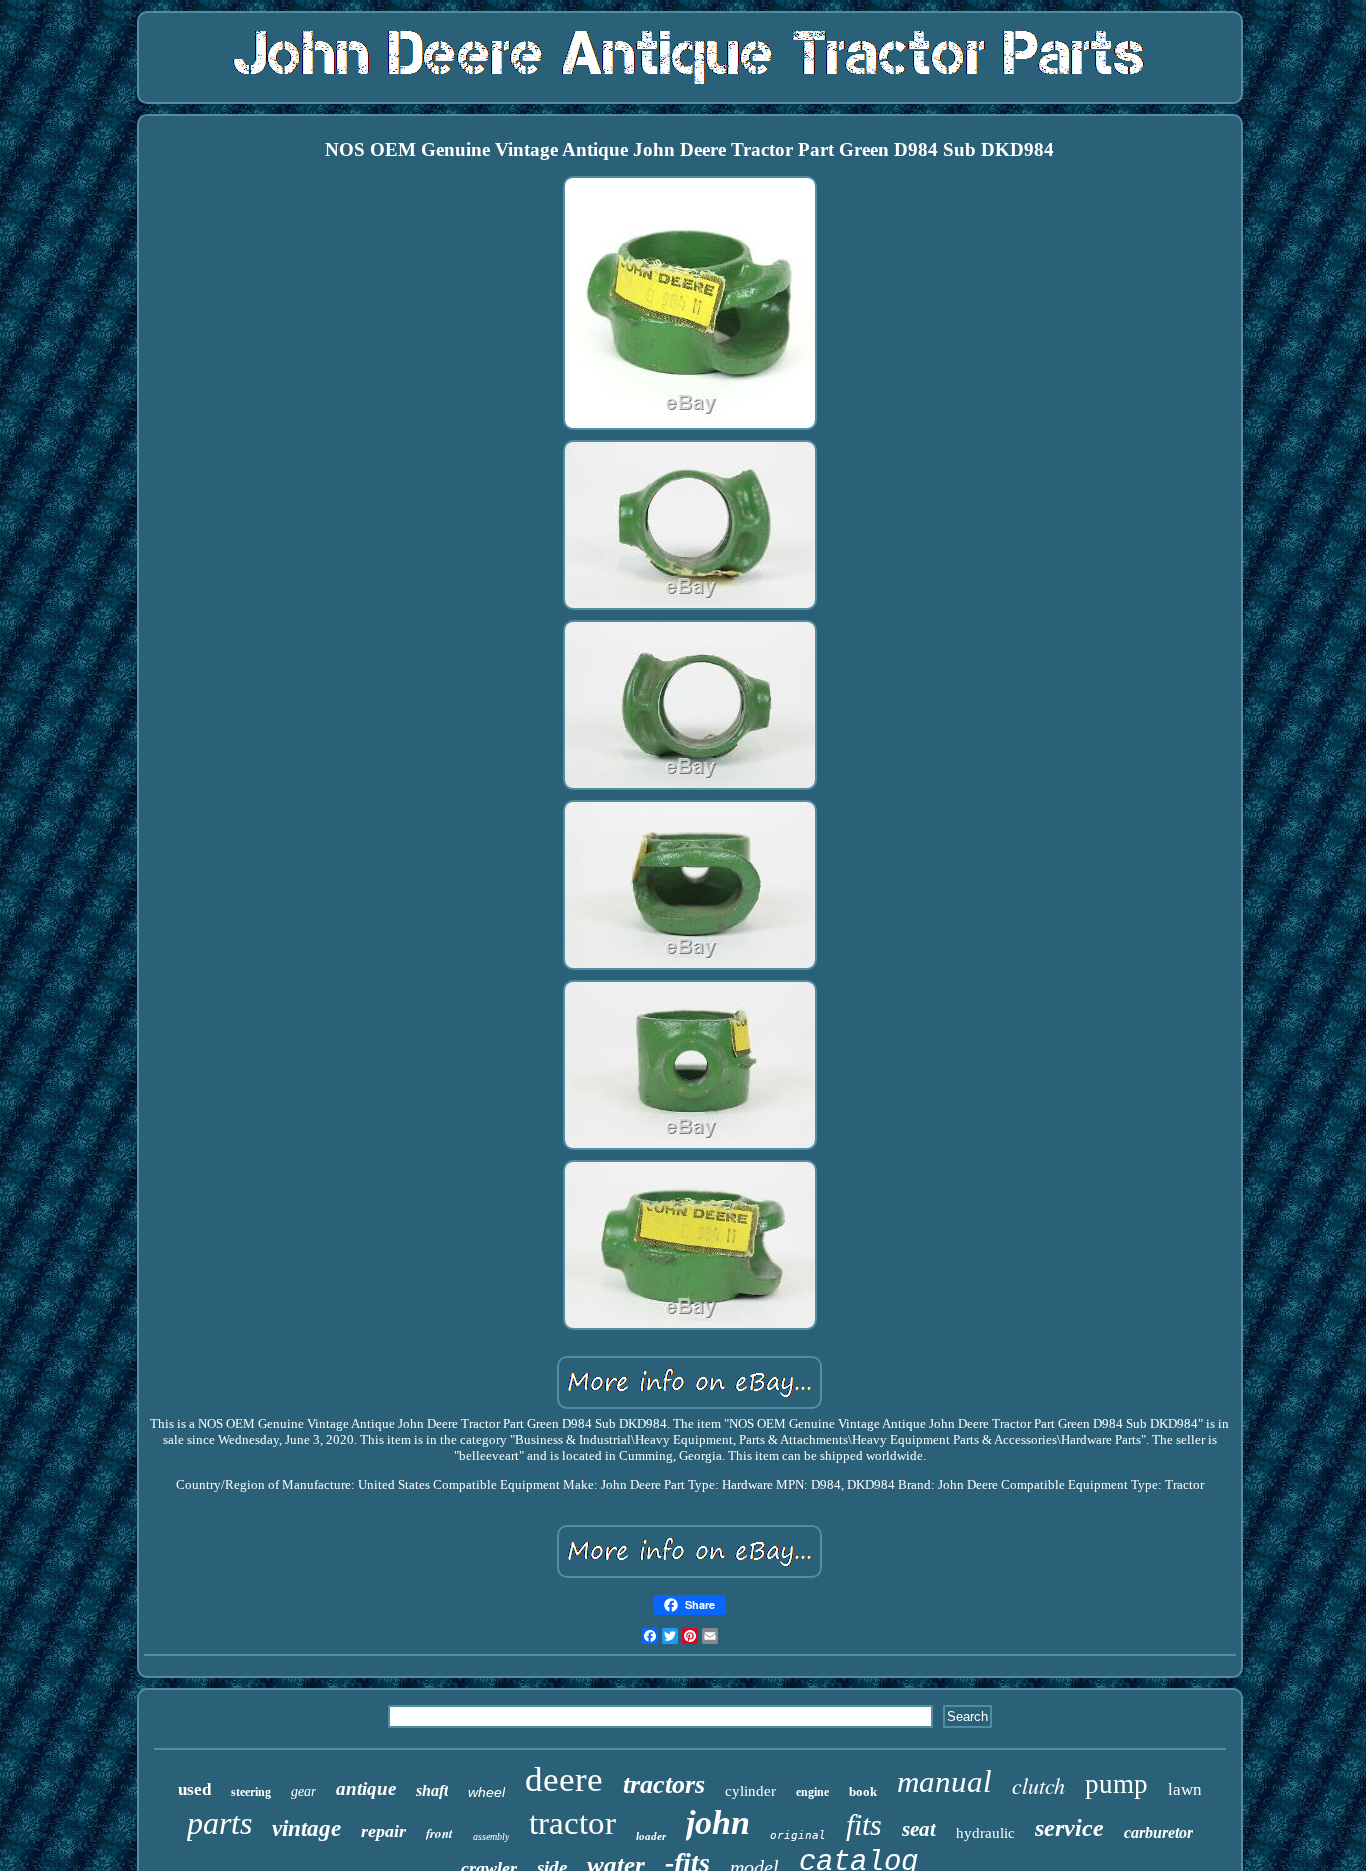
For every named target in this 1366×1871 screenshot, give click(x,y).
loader (651, 1836)
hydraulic (985, 1833)
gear (303, 1791)
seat (919, 1829)
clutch (1038, 1785)
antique (366, 1788)
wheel (486, 1792)
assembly (491, 1836)
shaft (432, 1790)
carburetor (1158, 1832)
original (798, 1835)
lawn (1185, 1789)
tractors (664, 1784)
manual (944, 1781)
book (863, 1791)
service (1069, 1828)
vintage (306, 1828)
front (439, 1833)
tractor (572, 1823)
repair (383, 1831)
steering (251, 1792)
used (194, 1789)
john (718, 1822)
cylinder (750, 1791)
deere (564, 1779)
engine (812, 1792)
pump (1116, 1784)
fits (864, 1824)
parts (219, 1823)
